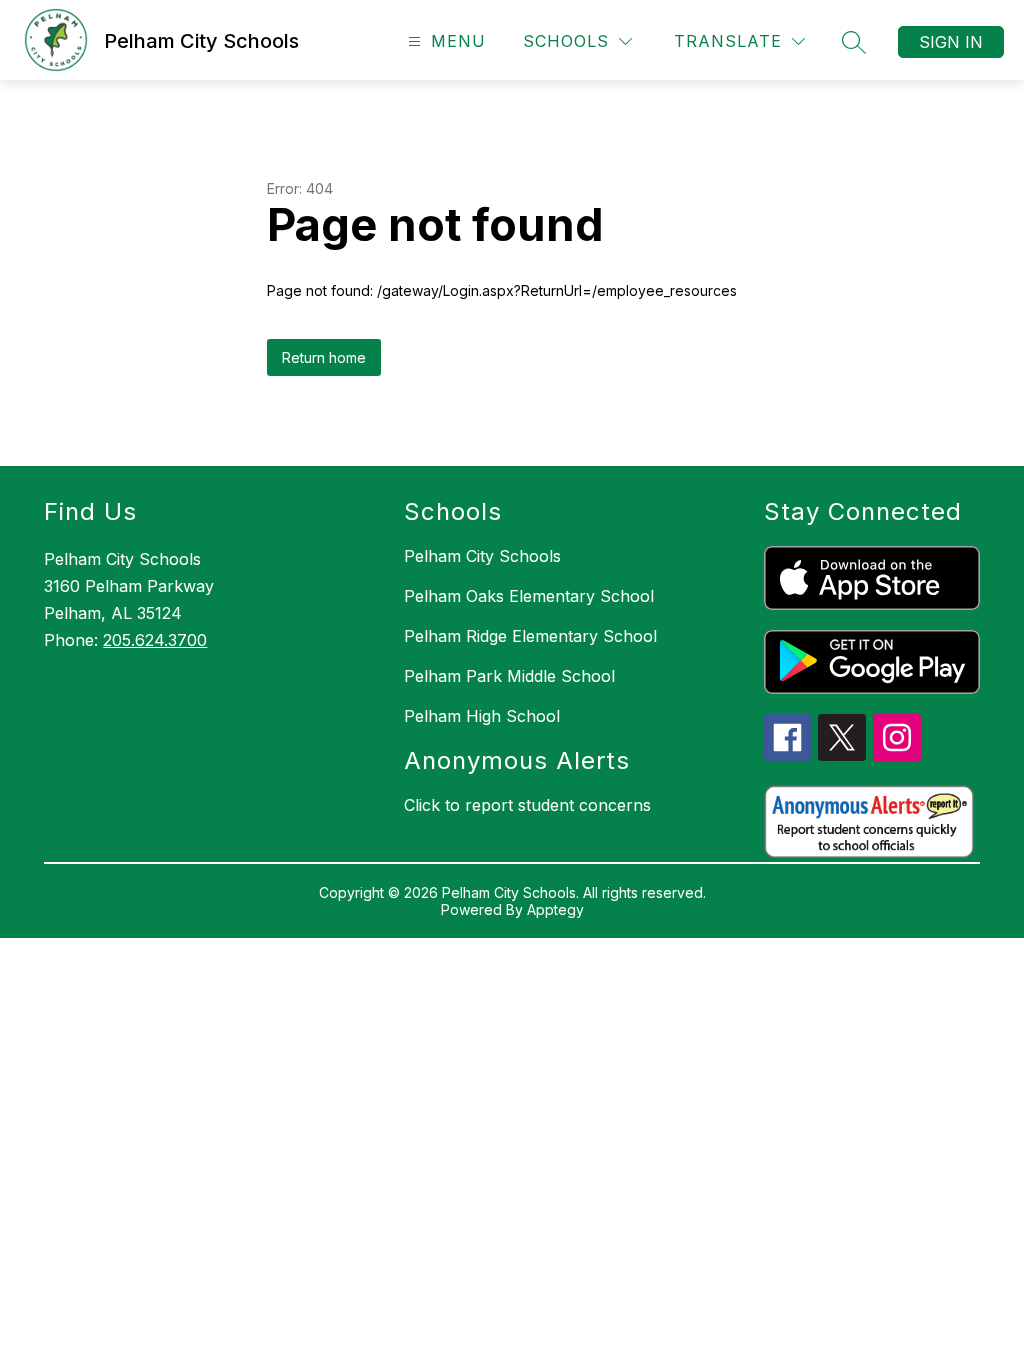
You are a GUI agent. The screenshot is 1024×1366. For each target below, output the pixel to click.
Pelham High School (482, 716)
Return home (324, 357)
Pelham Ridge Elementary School (530, 636)
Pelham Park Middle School (509, 676)
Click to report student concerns (527, 805)
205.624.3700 (155, 640)
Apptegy (555, 909)
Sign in (951, 42)
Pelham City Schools (482, 556)
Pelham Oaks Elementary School (529, 596)
